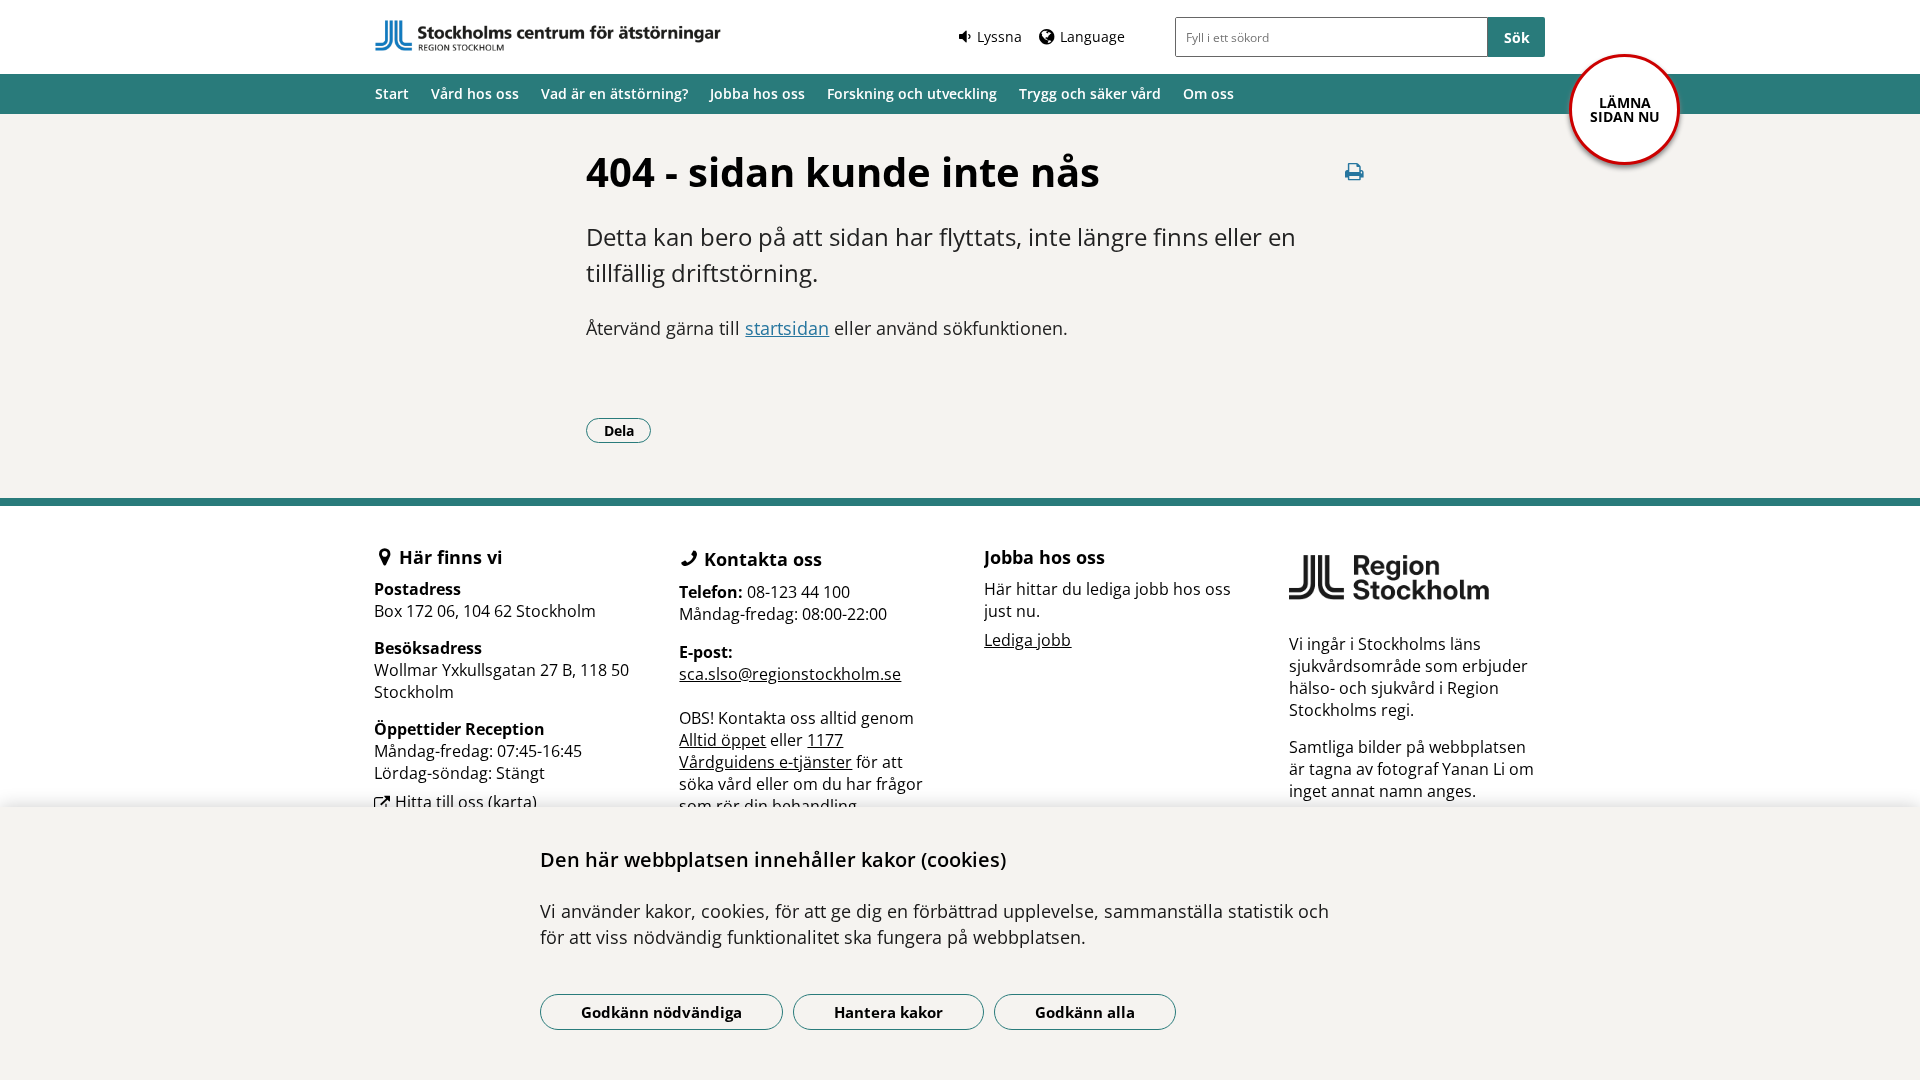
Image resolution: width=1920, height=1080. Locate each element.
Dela (627, 430)
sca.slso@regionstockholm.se (790, 674)
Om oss (1208, 93)
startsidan (787, 328)
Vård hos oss (475, 93)
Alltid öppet (722, 740)
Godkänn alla (1085, 1012)
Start (392, 93)
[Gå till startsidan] (548, 35)
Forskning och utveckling (912, 93)
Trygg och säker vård (1090, 93)
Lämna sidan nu (1625, 109)
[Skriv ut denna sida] (1355, 171)
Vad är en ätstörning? (614, 93)
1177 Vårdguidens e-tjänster (765, 751)
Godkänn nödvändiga (661, 1012)
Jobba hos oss (757, 93)
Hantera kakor (888, 1012)
